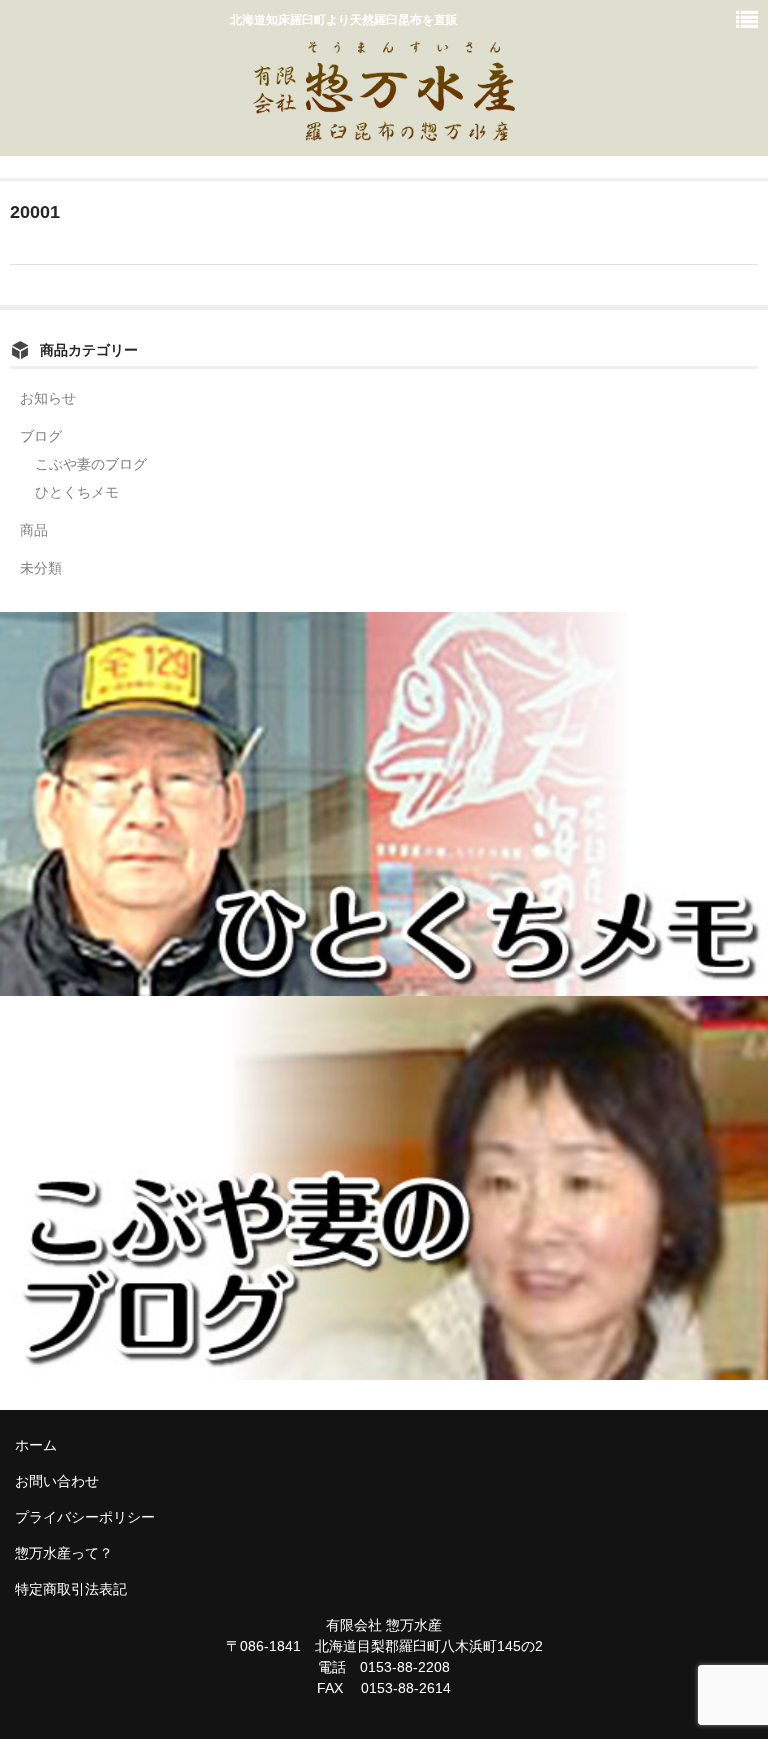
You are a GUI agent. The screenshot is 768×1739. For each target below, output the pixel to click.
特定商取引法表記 (71, 1589)
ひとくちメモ (77, 492)
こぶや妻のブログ (91, 464)
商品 (34, 530)
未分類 (41, 568)
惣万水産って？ (64, 1553)
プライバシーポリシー (85, 1517)
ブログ (41, 436)
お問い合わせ (57, 1481)
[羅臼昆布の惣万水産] (384, 130)
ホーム (36, 1445)
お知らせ (48, 398)
